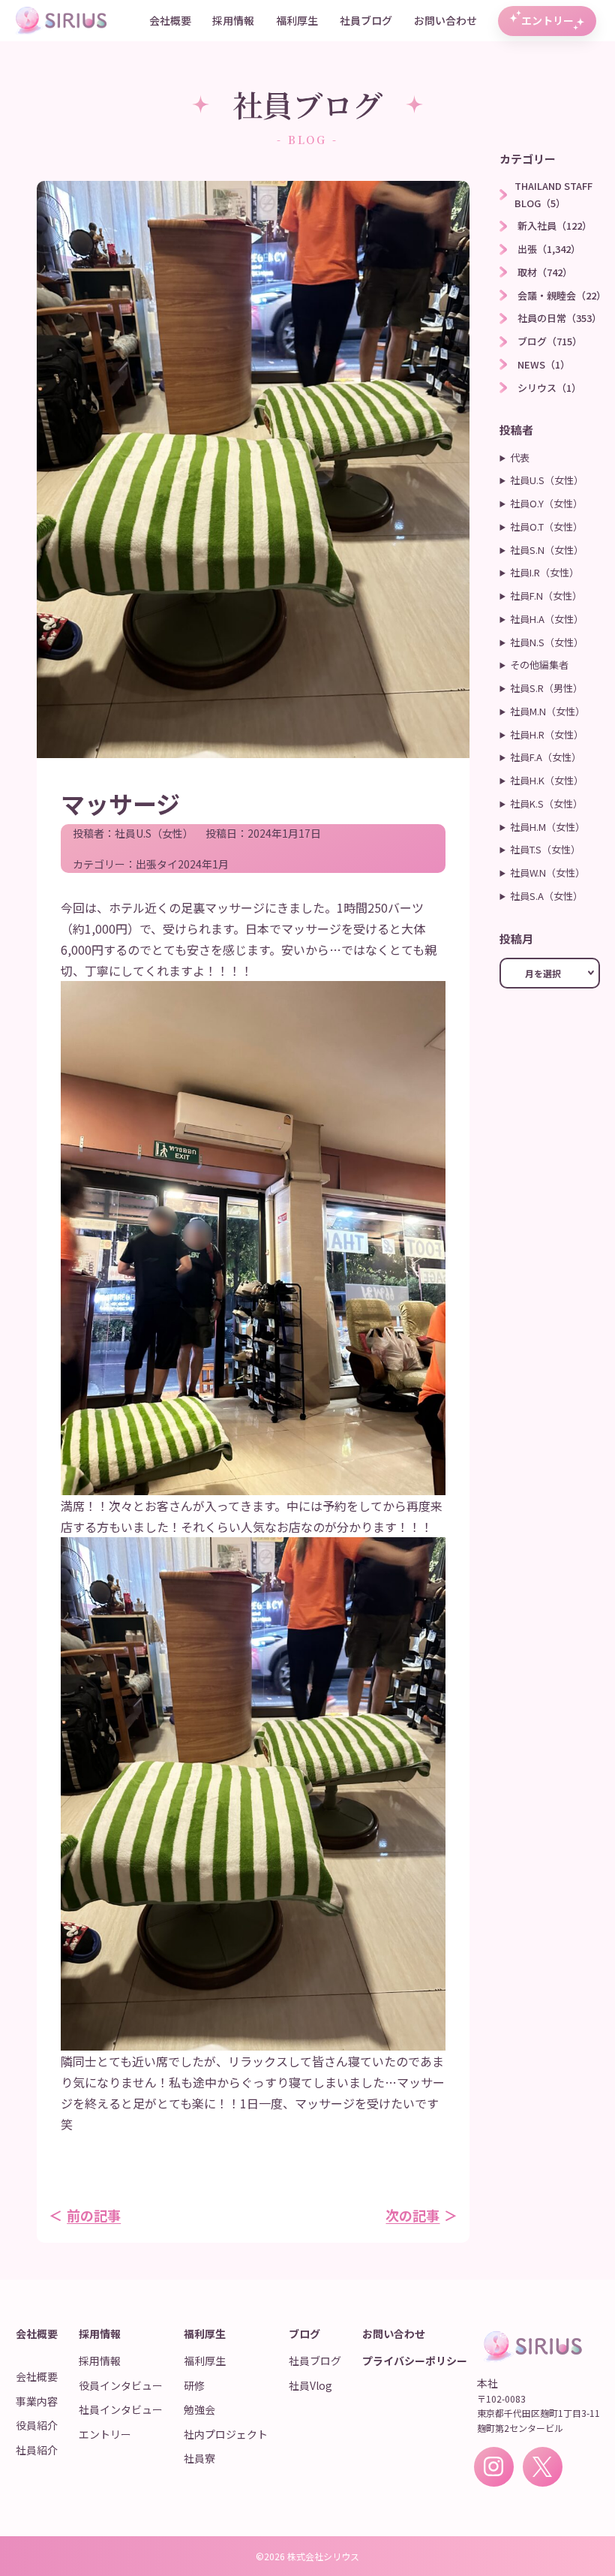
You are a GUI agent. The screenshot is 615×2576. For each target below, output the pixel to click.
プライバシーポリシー (415, 2361)
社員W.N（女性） (547, 873)
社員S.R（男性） (546, 688)
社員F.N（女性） (546, 596)
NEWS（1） (544, 364)
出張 (146, 864)
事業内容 (37, 2401)
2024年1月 (203, 864)
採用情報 (233, 20)
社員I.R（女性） (544, 572)
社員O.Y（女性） (546, 503)
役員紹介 (37, 2425)
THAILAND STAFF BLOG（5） (553, 194)
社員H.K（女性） (547, 780)
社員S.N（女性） (547, 550)
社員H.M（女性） (547, 827)
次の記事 (412, 2215)
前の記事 (94, 2215)
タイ (167, 864)
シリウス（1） (549, 388)
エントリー (547, 20)
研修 (194, 2385)
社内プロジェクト (226, 2434)
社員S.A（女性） (546, 896)
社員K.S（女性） (546, 803)
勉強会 (199, 2409)
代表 (520, 457)
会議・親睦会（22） (562, 295)
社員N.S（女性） (547, 642)
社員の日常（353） (559, 318)
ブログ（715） (550, 341)
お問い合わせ (445, 20)
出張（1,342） (549, 249)
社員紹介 (37, 2450)
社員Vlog (310, 2385)
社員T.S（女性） (545, 849)
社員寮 (199, 2458)
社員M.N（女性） (547, 711)
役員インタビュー (121, 2385)
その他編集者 (539, 665)
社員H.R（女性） (547, 734)
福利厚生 (297, 20)
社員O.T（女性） (546, 527)
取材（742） (545, 272)
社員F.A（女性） (546, 757)
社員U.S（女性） (154, 833)
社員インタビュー (121, 2409)
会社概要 (170, 20)
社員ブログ (366, 20)
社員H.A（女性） (547, 619)
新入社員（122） (555, 226)
